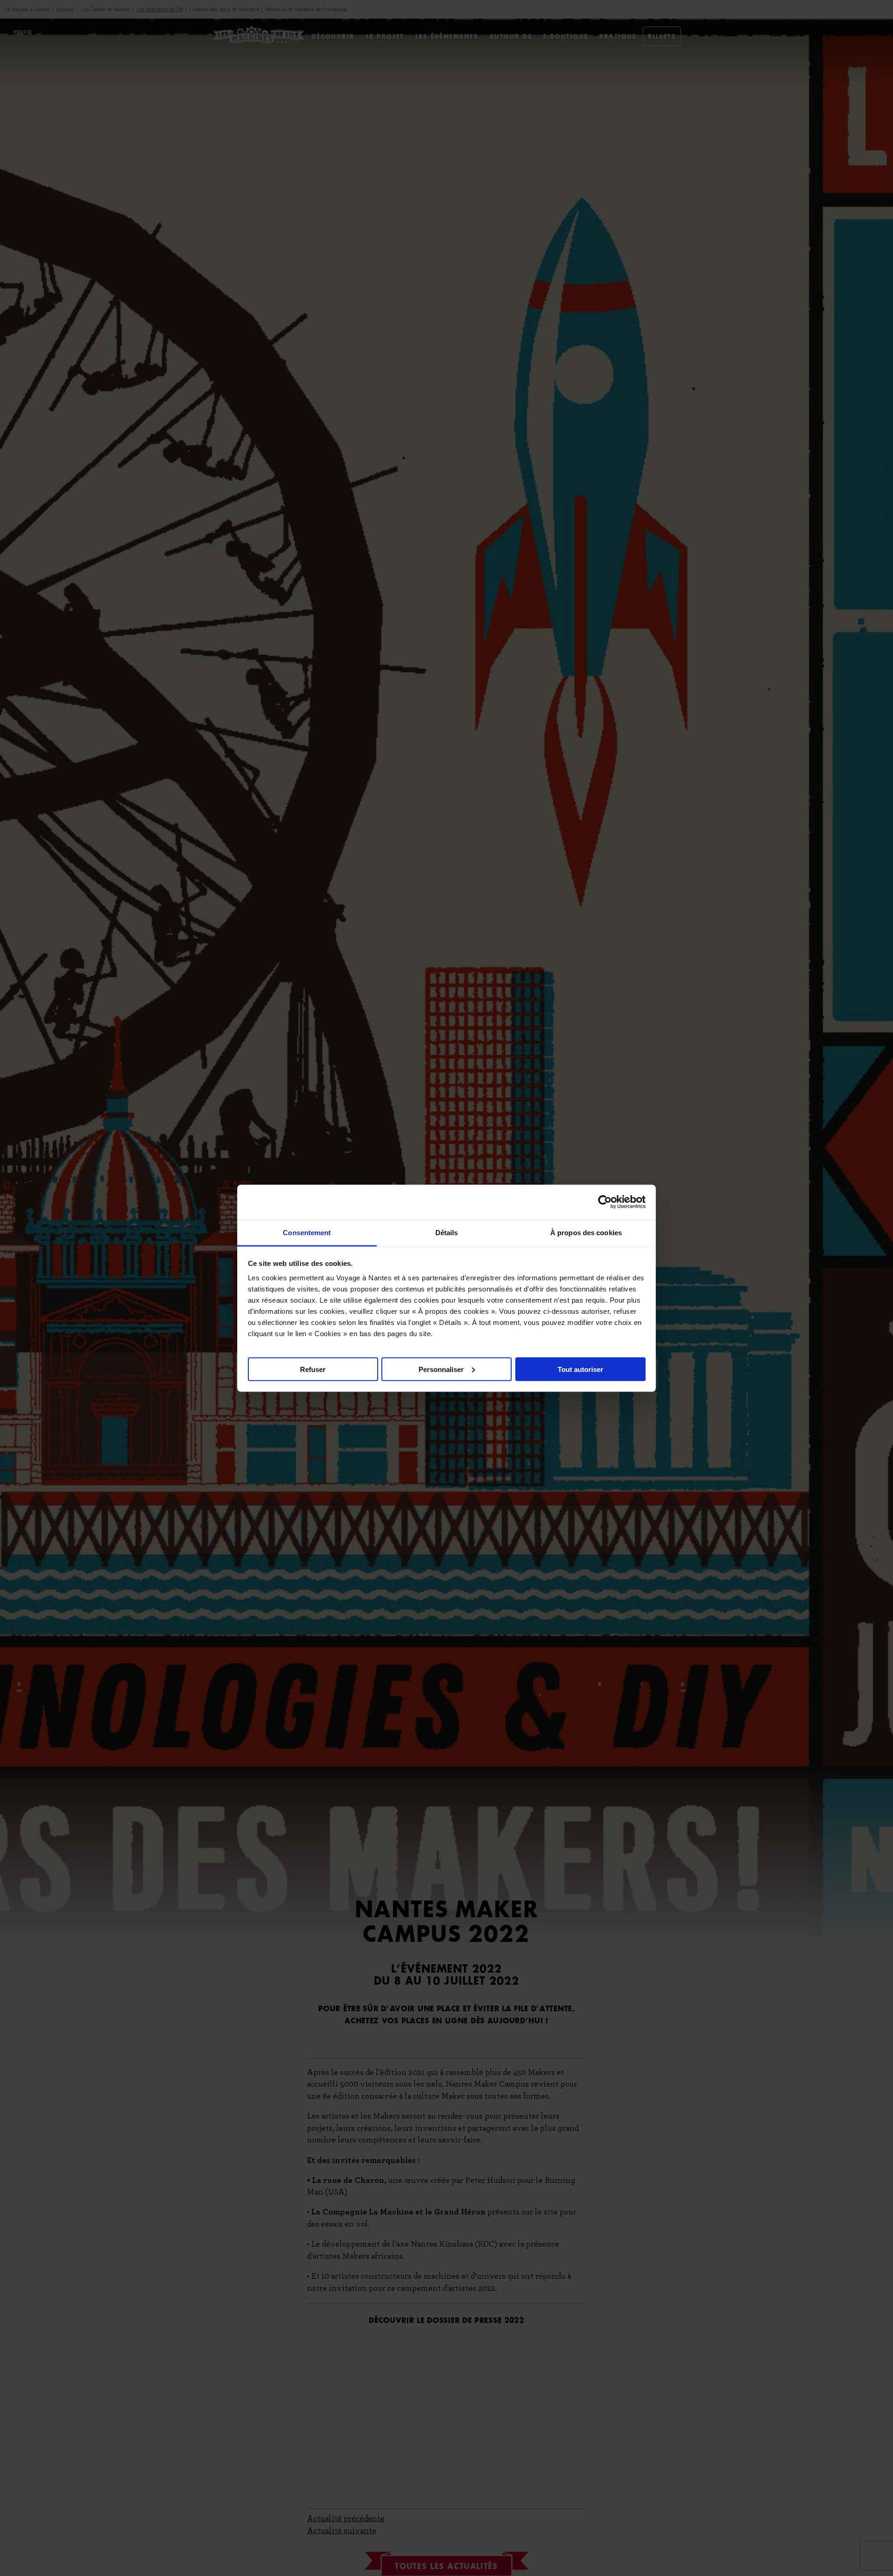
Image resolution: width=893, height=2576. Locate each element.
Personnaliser (441, 1369)
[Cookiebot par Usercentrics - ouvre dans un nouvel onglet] (605, 1202)
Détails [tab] (447, 1232)
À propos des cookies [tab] (586, 1232)
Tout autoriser (580, 1369)
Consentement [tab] (307, 1232)
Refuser (313, 1369)
